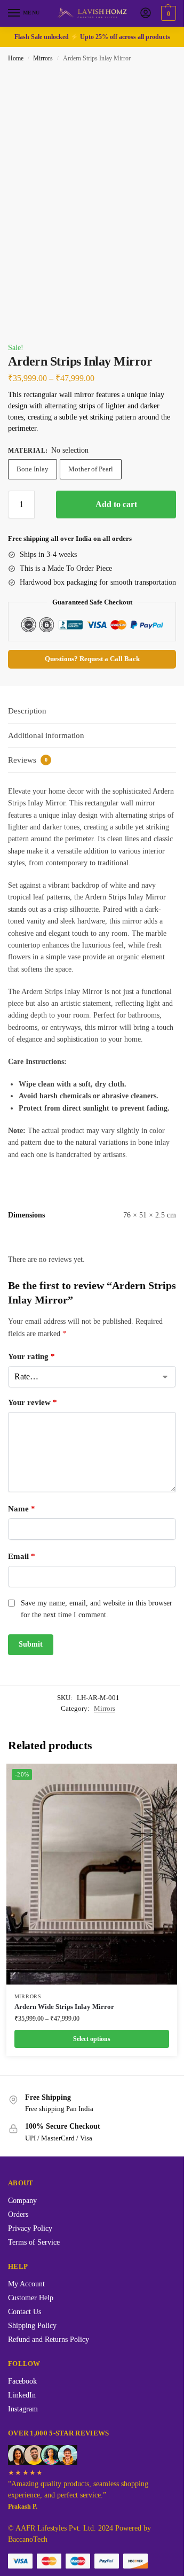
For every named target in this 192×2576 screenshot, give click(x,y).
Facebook (22, 2381)
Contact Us (25, 2312)
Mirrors (43, 58)
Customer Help (31, 2298)
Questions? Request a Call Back (92, 659)
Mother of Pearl (91, 469)
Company (22, 2201)
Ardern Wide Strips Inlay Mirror (64, 2007)
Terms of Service (34, 2242)
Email (22, 1556)
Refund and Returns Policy (49, 2340)
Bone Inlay (33, 469)
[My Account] (146, 14)
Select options (92, 2039)
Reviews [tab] (28, 760)
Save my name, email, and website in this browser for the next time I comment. (97, 1609)
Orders (18, 2214)
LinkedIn (22, 2395)
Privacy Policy (30, 2228)
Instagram (23, 2409)
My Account (26, 2284)
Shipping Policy (32, 2326)
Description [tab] (27, 711)
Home (16, 58)
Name (22, 1509)
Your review (33, 1402)
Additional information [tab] (46, 735)
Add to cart (116, 504)
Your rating (31, 1356)
